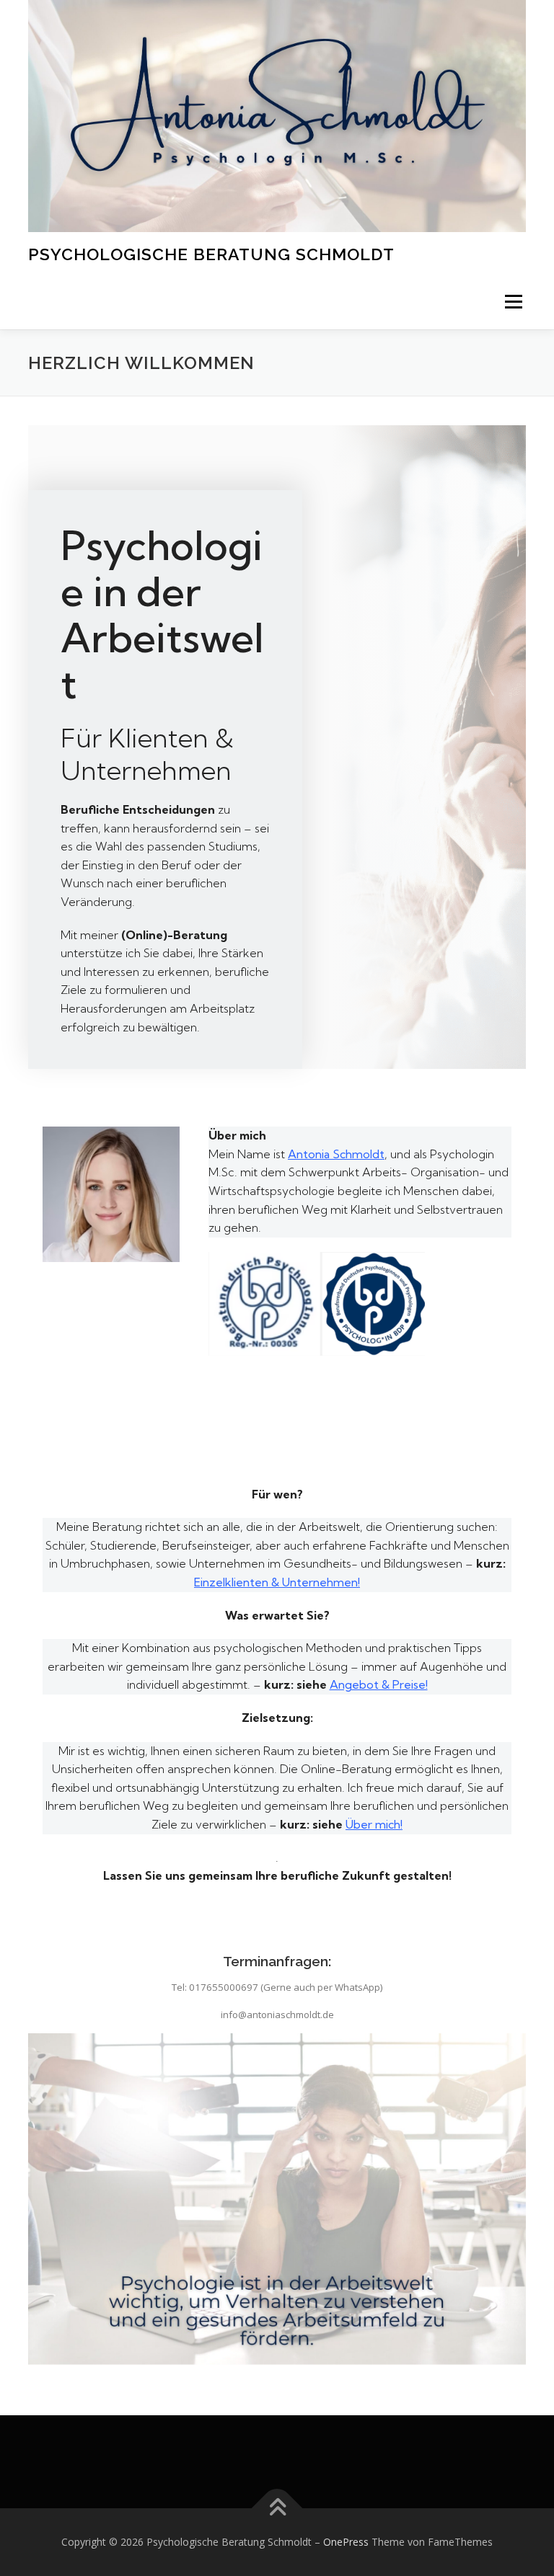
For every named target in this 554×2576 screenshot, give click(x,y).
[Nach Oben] (277, 2509)
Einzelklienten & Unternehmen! (277, 1582)
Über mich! (374, 1824)
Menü (513, 302)
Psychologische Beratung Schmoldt (211, 254)
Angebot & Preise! (379, 1684)
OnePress (346, 2542)
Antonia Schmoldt (336, 1154)
